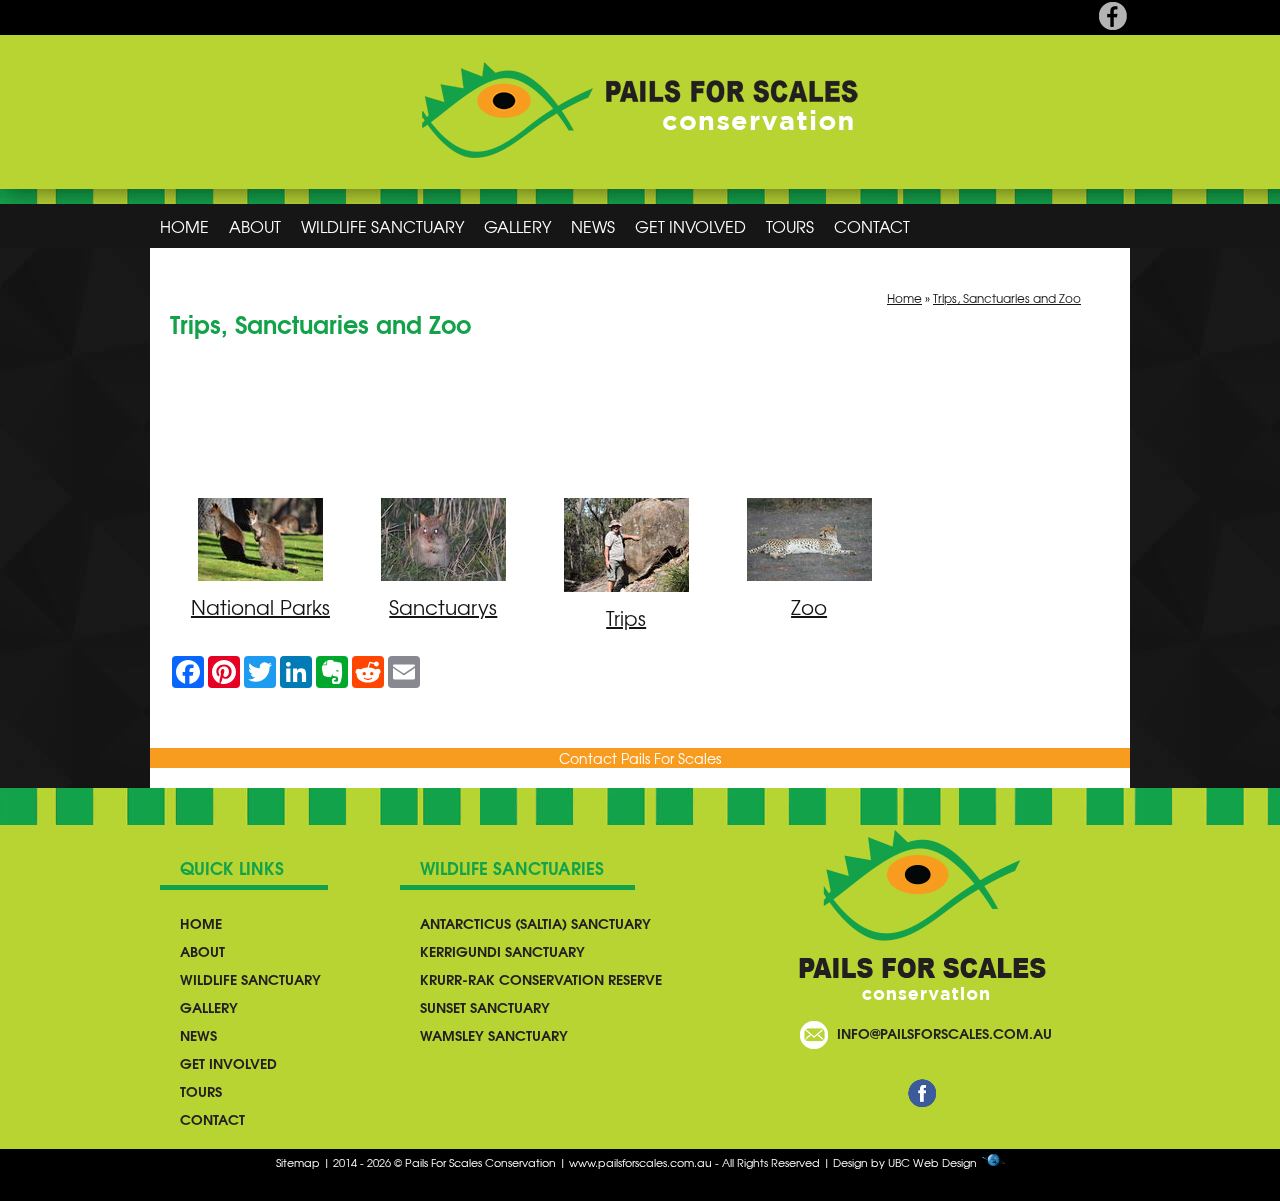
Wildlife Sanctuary (382, 226)
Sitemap (298, 1162)
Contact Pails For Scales (640, 758)
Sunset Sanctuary (485, 1007)
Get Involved (690, 226)
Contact (872, 226)
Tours (790, 226)
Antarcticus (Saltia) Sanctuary (535, 923)
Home (184, 226)
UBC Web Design (932, 1162)
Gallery (517, 226)
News (593, 226)
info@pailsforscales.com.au (944, 1033)
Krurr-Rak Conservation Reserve (541, 979)
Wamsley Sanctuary (494, 1035)
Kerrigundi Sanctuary (502, 951)
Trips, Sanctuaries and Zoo (1007, 298)
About (255, 226)
